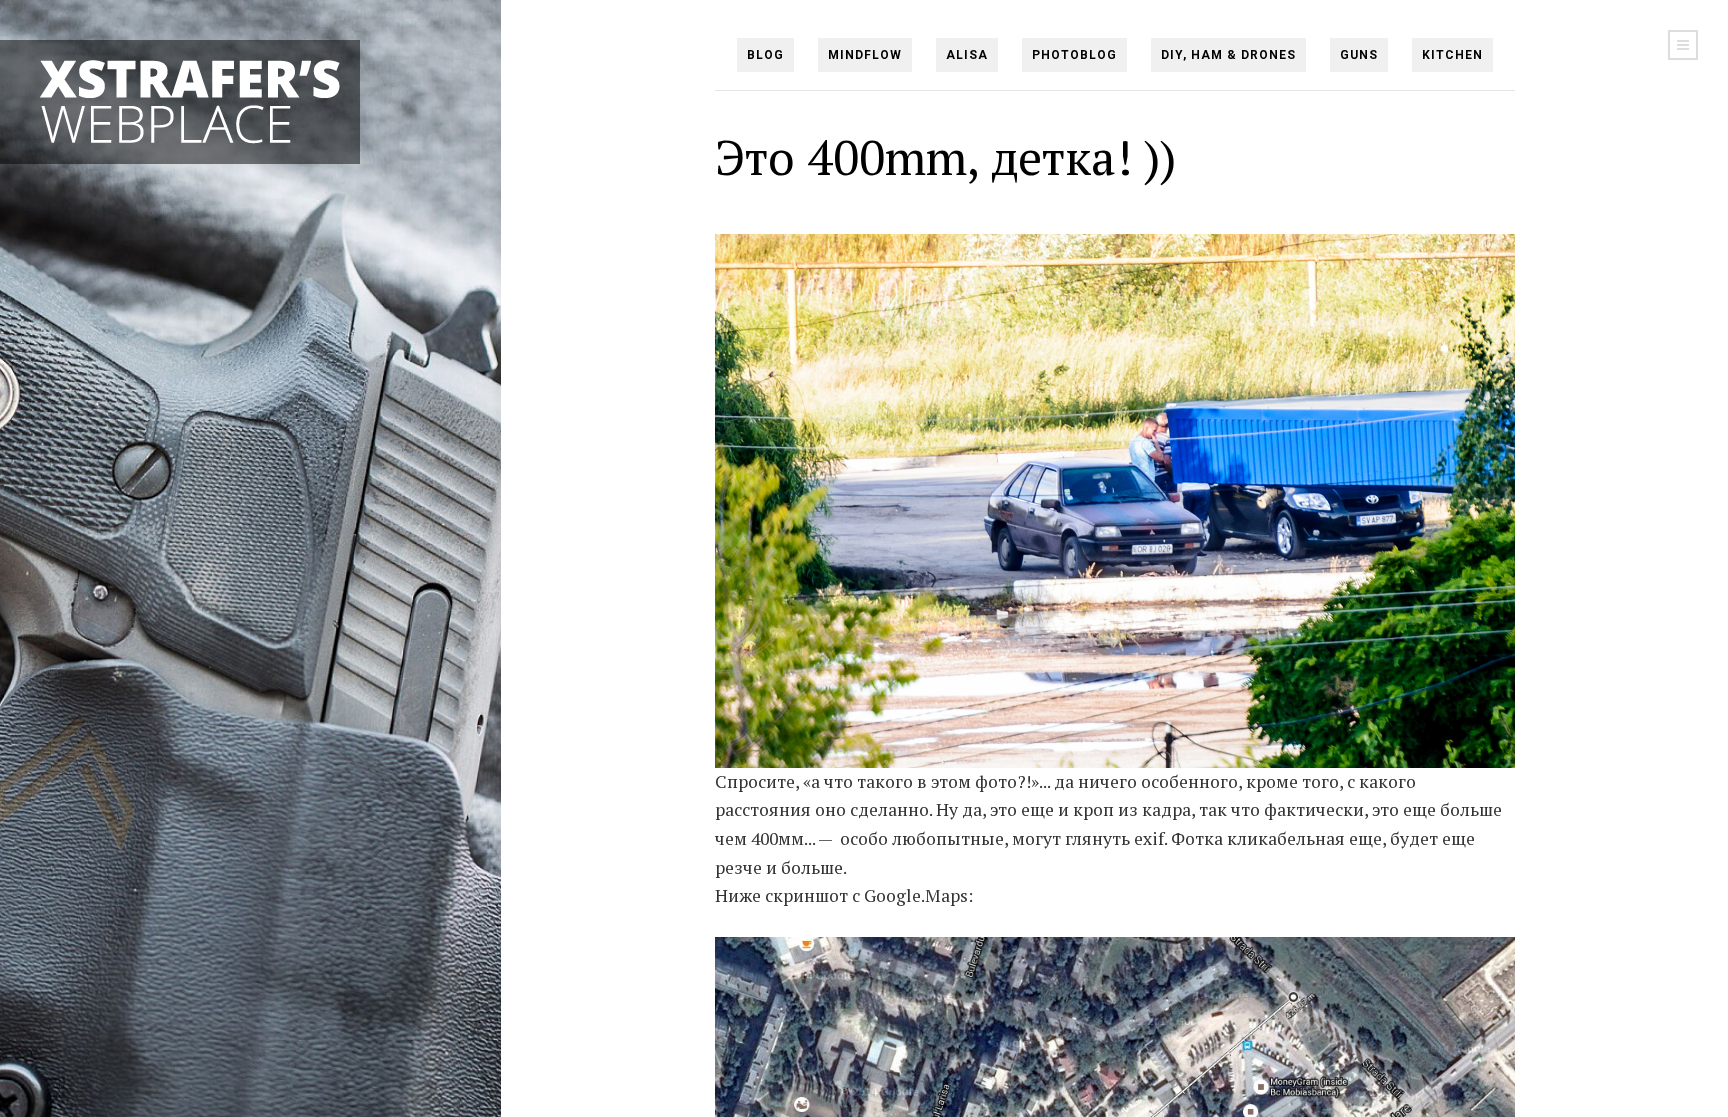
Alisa (967, 55)
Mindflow (865, 55)
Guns (1359, 55)
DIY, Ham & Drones (1228, 55)
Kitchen (1452, 55)
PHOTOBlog (1074, 55)
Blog (765, 55)
